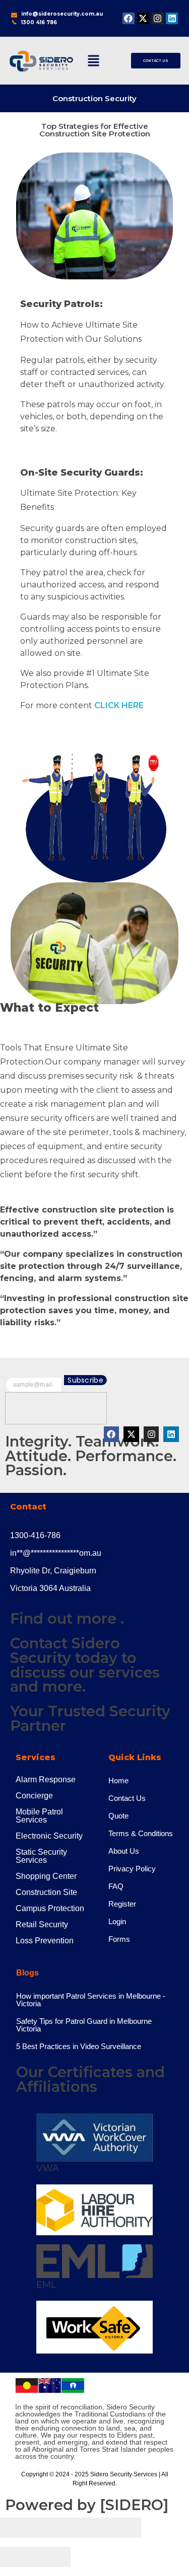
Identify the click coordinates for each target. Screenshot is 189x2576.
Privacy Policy (132, 1869)
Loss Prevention (45, 1941)
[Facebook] (129, 19)
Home (118, 1781)
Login (117, 1921)
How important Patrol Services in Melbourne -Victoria (91, 2000)
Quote (118, 1816)
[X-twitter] (143, 19)
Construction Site (46, 1892)
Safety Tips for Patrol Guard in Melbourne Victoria (84, 2025)
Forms (119, 1939)
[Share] (53, 2528)
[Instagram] (158, 19)
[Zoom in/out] (123, 2528)
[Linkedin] (172, 19)
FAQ (116, 1886)
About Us (124, 1851)
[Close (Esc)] (18, 2528)
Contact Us (127, 1798)
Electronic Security (49, 1836)
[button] (94, 60)
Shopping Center (46, 1876)
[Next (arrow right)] (53, 2557)
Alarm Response (46, 1779)
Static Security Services (41, 1856)
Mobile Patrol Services (39, 1816)
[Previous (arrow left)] (18, 2557)
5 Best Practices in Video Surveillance (79, 2046)
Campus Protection (50, 1908)
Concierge (34, 1796)
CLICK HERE (119, 705)
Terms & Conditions (141, 1833)
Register (122, 1904)
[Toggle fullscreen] (88, 2528)
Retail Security (42, 1924)
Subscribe (85, 1380)
